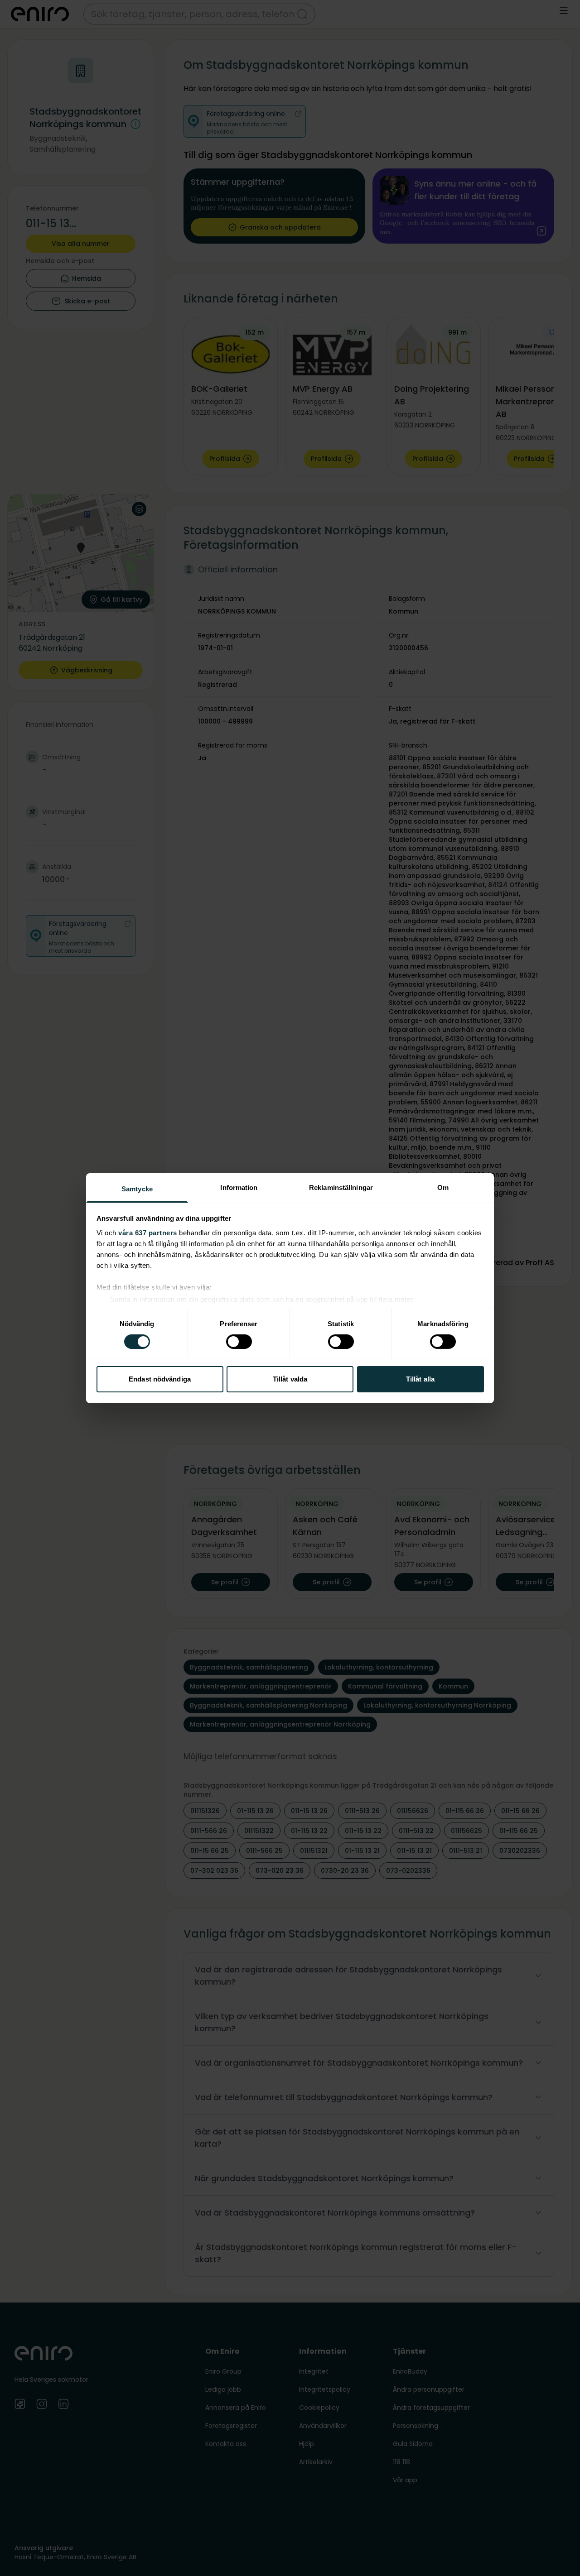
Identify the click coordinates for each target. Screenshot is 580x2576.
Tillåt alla (420, 1379)
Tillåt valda (290, 1379)
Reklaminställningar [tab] (341, 1187)
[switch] (239, 1342)
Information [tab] (239, 1187)
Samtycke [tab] (137, 1188)
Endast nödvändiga (160, 1379)
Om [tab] (443, 1187)
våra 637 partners (148, 1232)
